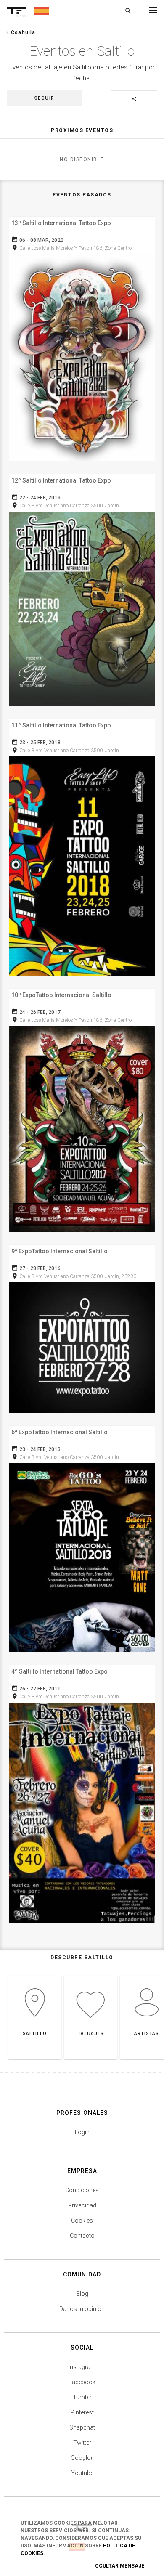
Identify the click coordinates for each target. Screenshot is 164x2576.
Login (82, 2132)
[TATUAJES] (91, 1976)
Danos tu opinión (82, 2309)
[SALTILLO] (35, 1976)
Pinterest (82, 2412)
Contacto (82, 2236)
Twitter (82, 2443)
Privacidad (82, 2205)
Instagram (82, 2367)
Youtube (82, 2473)
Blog (82, 2294)
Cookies (82, 2221)
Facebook (82, 2382)
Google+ (82, 2458)
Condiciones (82, 2190)
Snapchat (82, 2427)
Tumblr (82, 2397)
